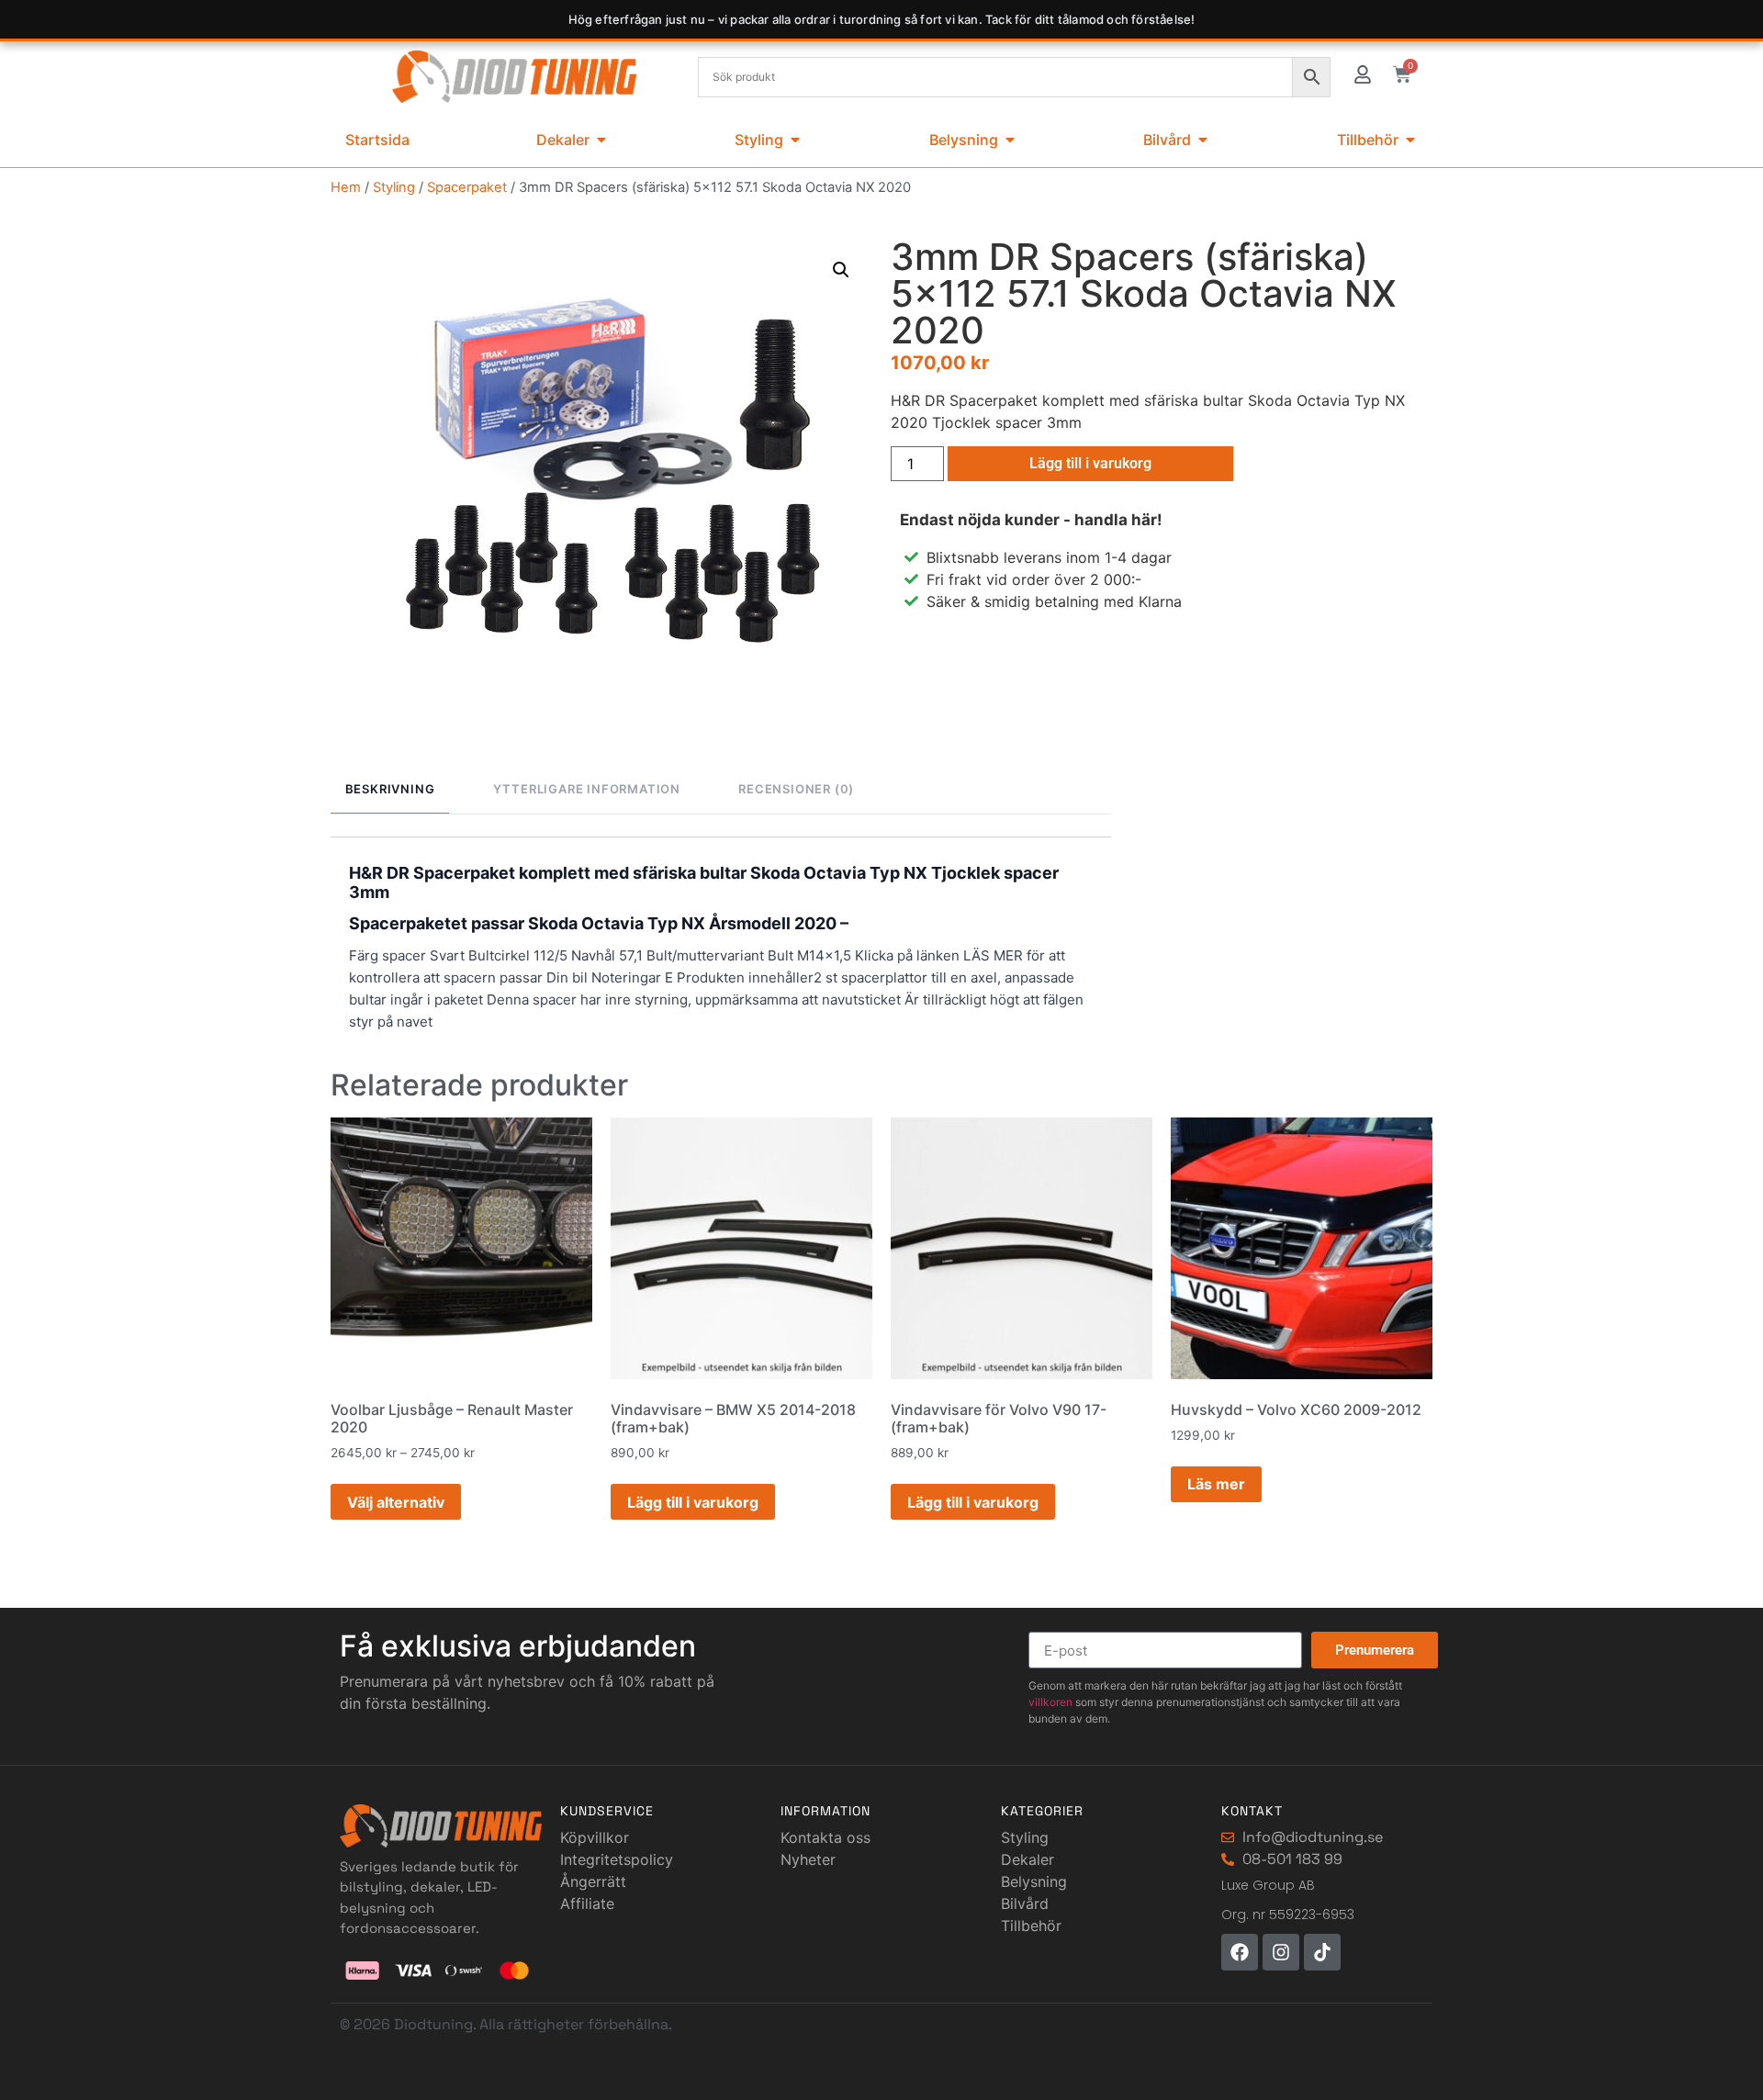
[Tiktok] (1322, 1952)
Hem (346, 187)
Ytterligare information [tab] (587, 789)
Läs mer (1216, 1484)
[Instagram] (1281, 1952)
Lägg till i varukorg (1090, 463)
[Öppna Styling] (795, 140)
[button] (841, 270)
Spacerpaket (467, 187)
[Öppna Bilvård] (1203, 140)
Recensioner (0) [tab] (796, 789)
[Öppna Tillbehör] (1410, 140)
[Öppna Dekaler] (601, 140)
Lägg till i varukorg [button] (693, 1502)
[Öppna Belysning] (1010, 140)
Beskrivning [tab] (390, 789)
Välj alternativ (396, 1502)
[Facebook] (1240, 1952)
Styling (394, 187)
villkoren (1050, 1702)
